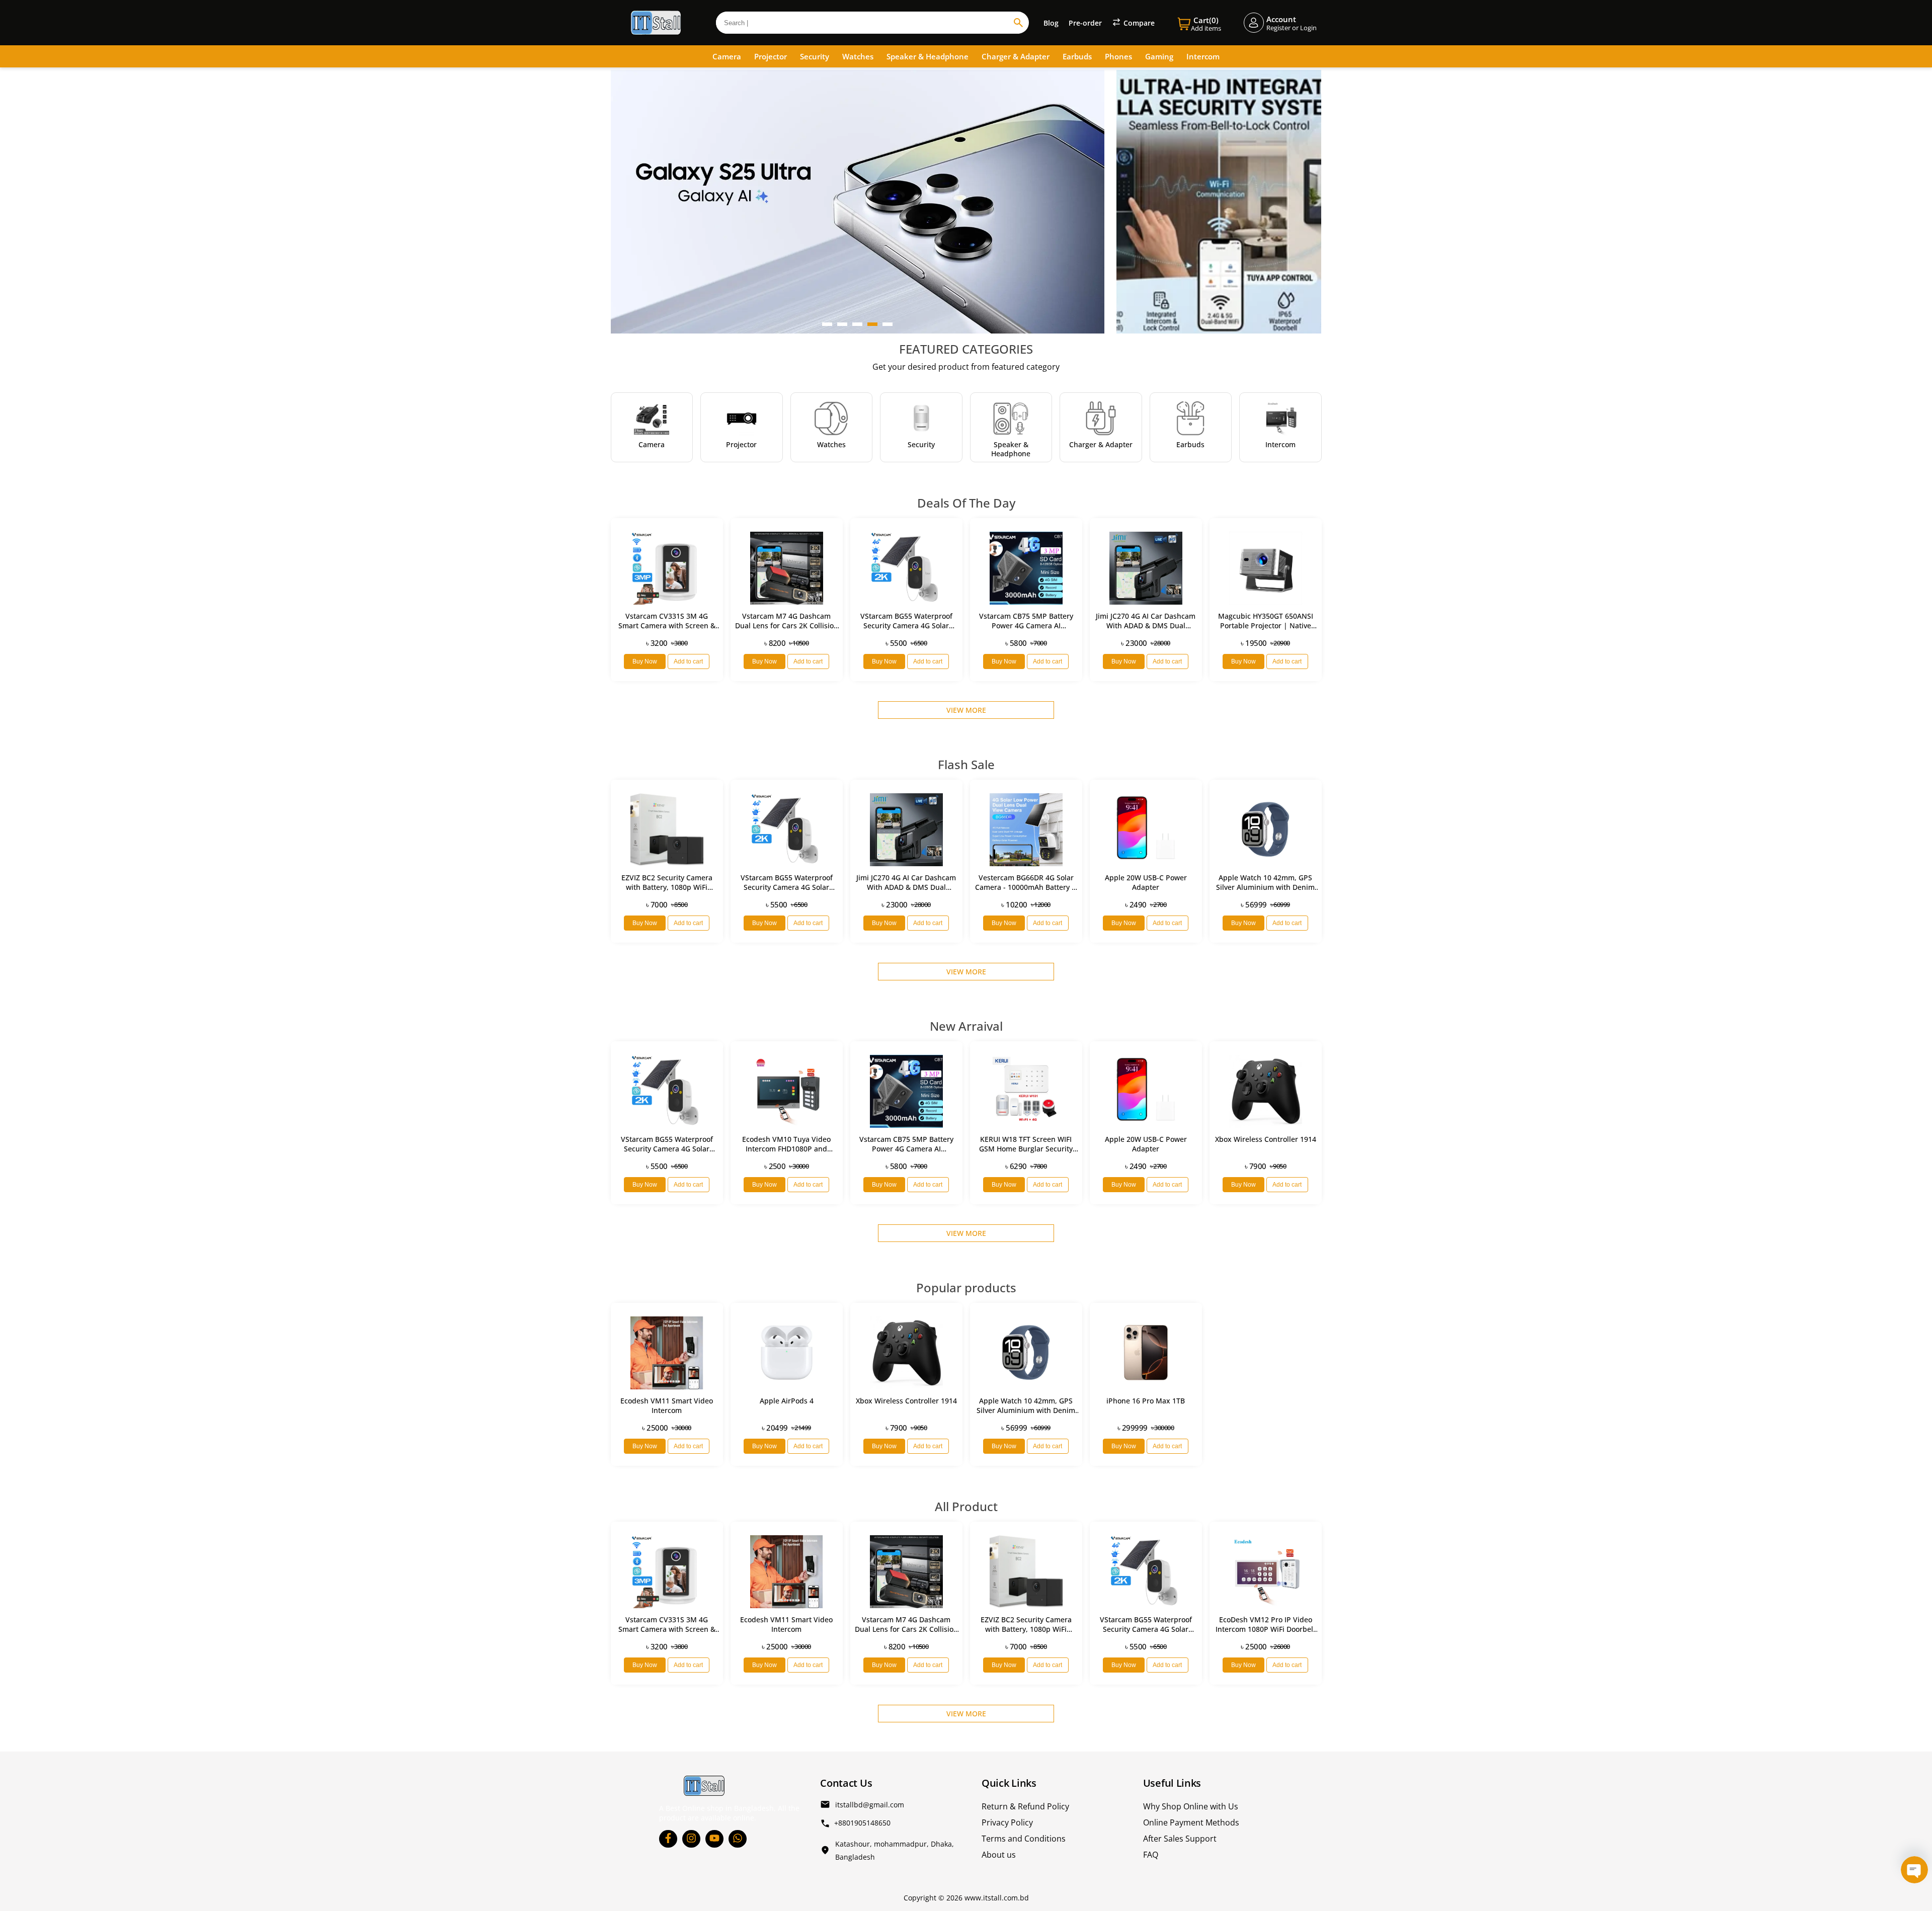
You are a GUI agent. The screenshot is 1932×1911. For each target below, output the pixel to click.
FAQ (1151, 1855)
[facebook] (668, 1839)
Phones (1118, 56)
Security (815, 56)
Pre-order (1085, 23)
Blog (1051, 23)
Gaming (1159, 56)
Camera (727, 56)
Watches (858, 56)
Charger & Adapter (1016, 56)
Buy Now (645, 661)
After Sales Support (1180, 1839)
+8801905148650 (862, 1823)
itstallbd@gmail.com (870, 1805)
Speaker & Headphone (928, 56)
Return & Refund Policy (1025, 1806)
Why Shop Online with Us (1191, 1806)
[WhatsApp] (738, 1839)
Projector (771, 56)
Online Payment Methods (1191, 1822)
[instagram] (691, 1839)
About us (999, 1855)
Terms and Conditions (1024, 1839)
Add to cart (688, 661)
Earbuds (1077, 56)
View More (966, 710)
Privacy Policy (1007, 1822)
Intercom (1203, 56)
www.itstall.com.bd (997, 1898)
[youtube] (714, 1839)
